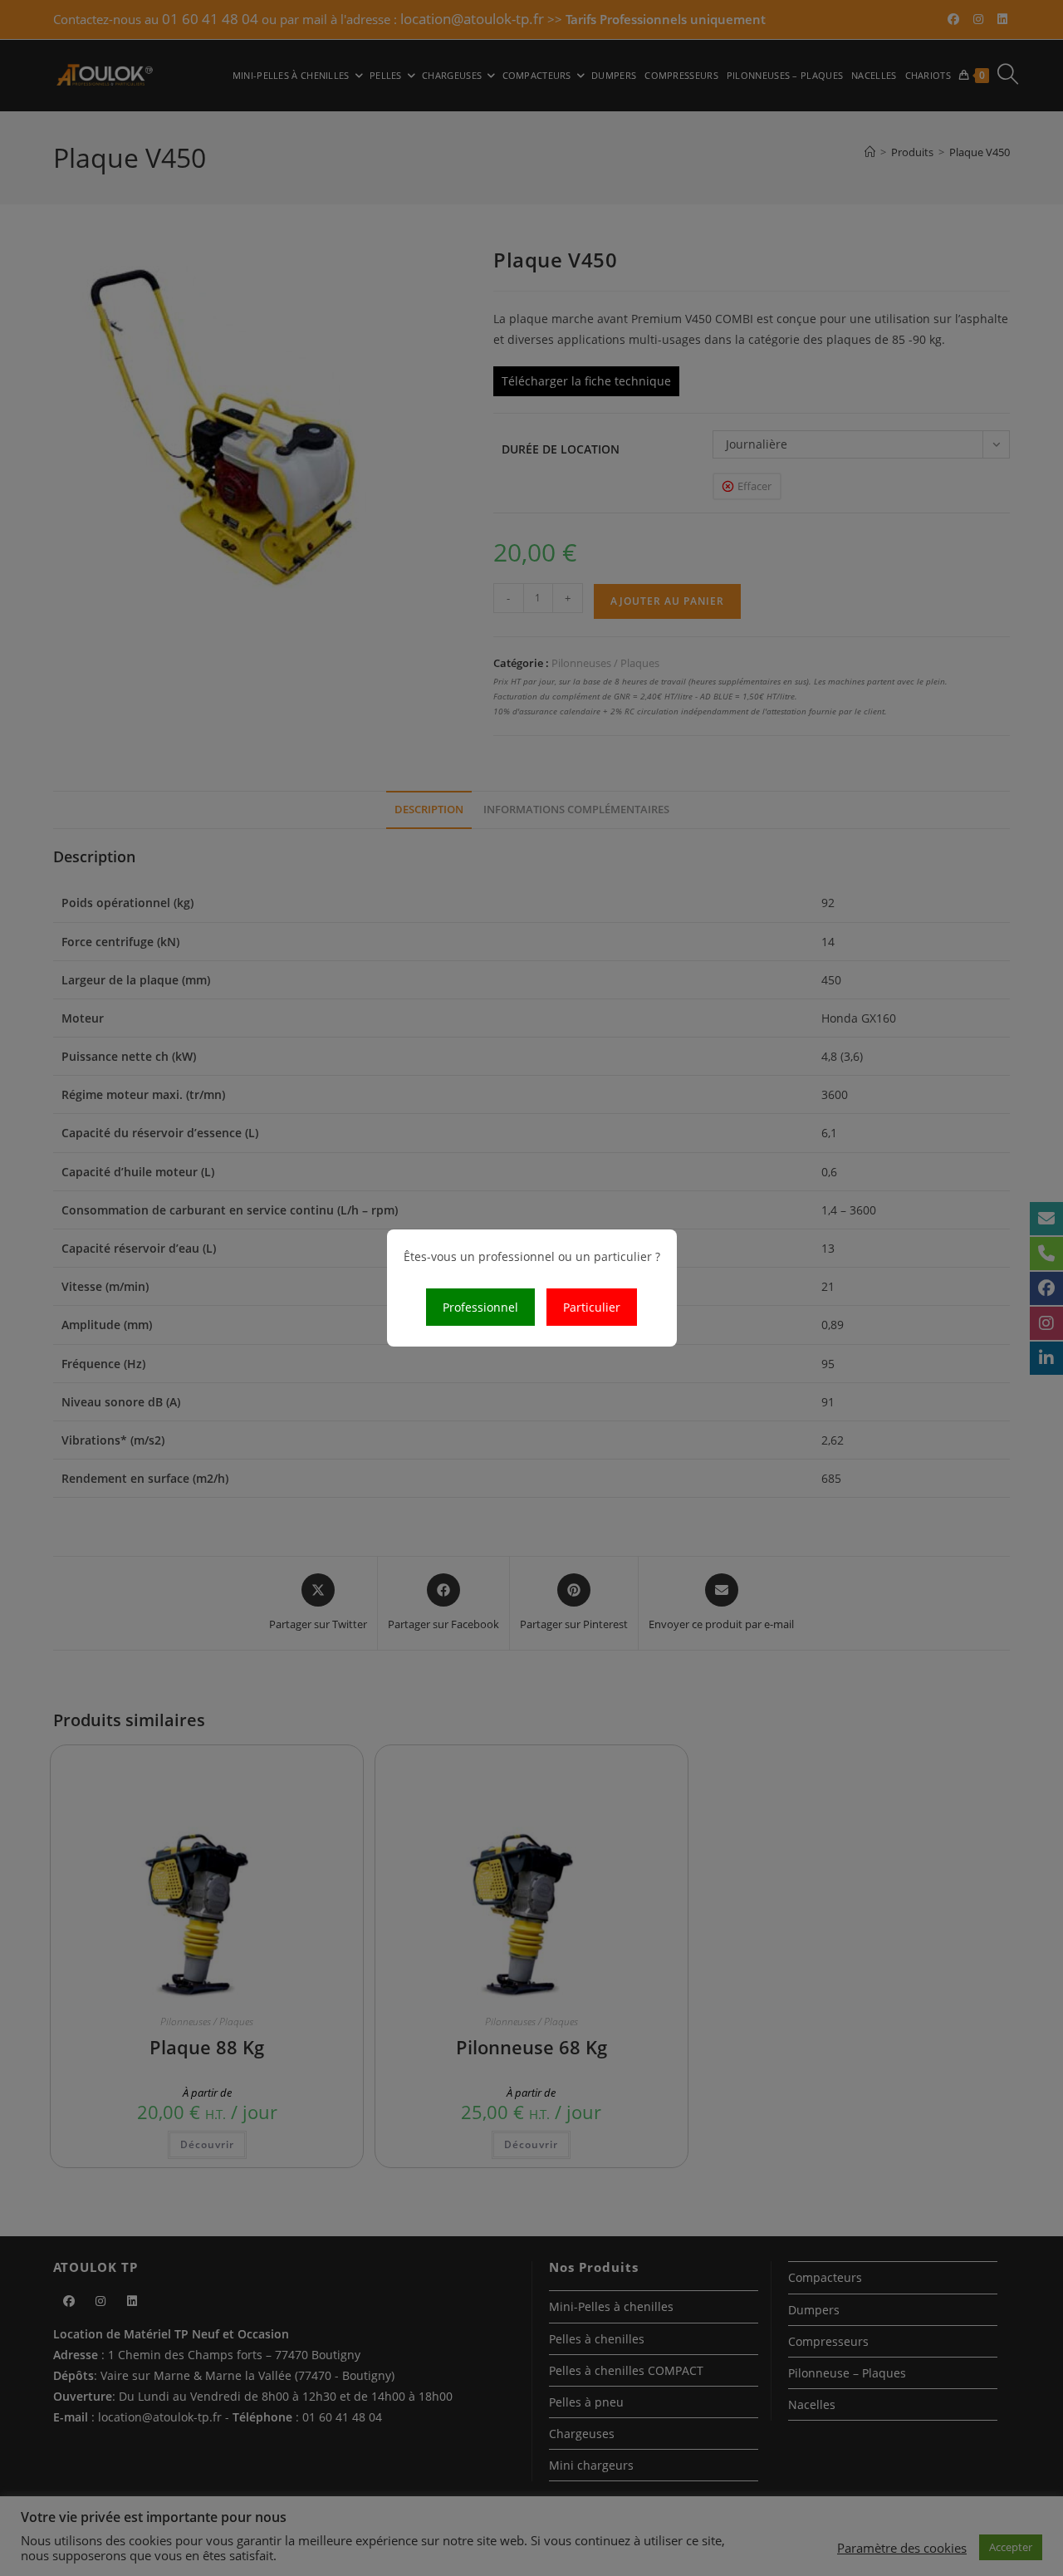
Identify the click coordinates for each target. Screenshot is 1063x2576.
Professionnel (480, 1307)
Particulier (592, 1307)
